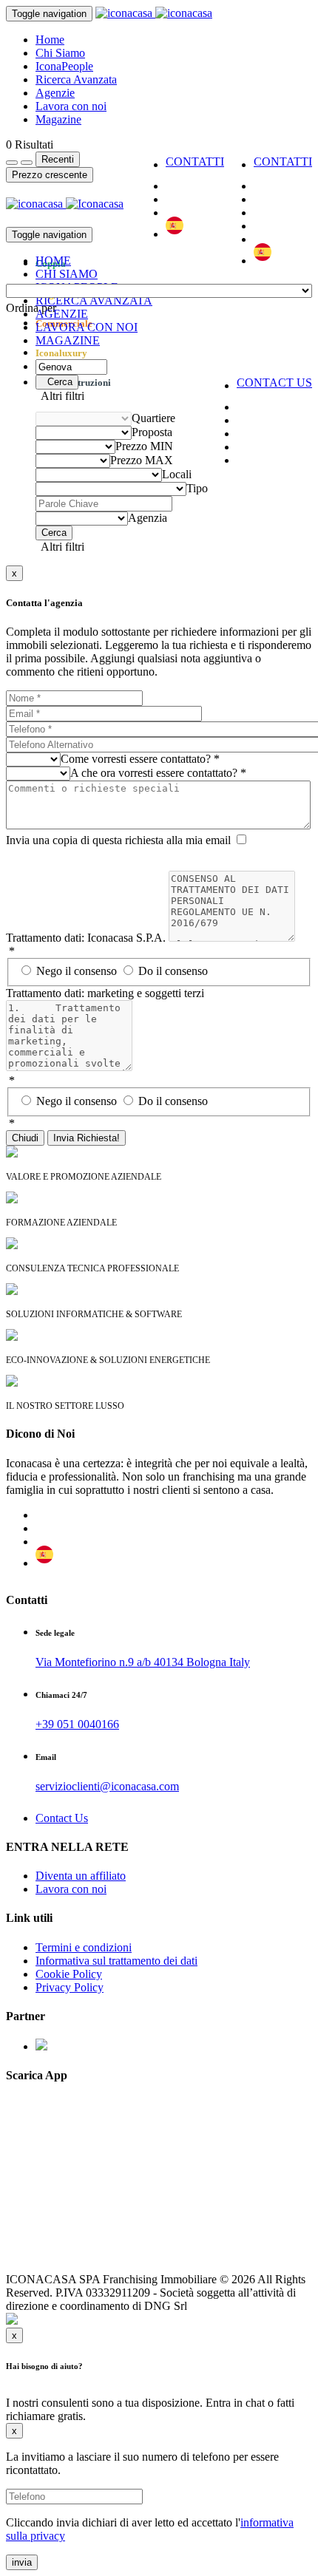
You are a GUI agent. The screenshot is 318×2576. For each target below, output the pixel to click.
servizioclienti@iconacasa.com (107, 1786)
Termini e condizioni (84, 1947)
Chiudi (25, 1138)
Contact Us (62, 1818)
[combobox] (31, 308)
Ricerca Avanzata (76, 79)
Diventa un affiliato (81, 1876)
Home (50, 40)
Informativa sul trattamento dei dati (116, 1961)
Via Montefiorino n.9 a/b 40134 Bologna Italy (143, 1662)
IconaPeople (64, 66)
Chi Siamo (60, 53)
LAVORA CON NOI (87, 327)
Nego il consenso (78, 971)
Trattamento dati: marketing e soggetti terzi (105, 993)
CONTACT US (274, 383)
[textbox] (31, 308)
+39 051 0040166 (77, 1724)
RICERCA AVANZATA (94, 300)
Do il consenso (173, 971)
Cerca (57, 382)
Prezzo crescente (50, 175)
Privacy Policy (70, 1987)
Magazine (58, 119)
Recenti (58, 159)
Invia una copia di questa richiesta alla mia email (118, 840)
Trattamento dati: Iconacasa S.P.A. (86, 938)
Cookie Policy (69, 1974)
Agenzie (55, 93)
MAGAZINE (68, 340)
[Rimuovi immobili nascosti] (27, 163)
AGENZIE (62, 314)
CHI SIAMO (67, 274)
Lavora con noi (71, 106)
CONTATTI (283, 162)
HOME (53, 261)
